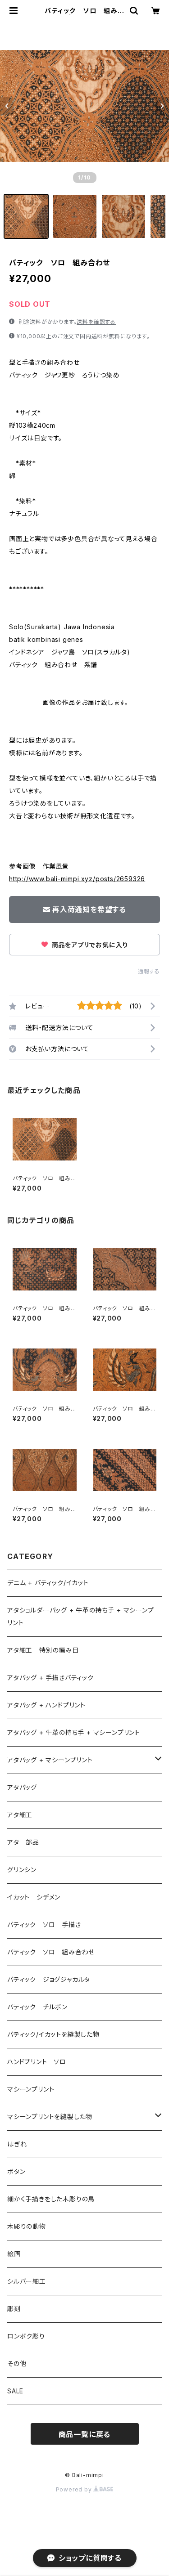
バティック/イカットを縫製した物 (53, 2034)
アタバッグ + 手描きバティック (50, 1678)
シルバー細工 (27, 2281)
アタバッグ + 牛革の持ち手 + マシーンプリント (74, 1732)
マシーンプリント (31, 2089)
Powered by (75, 2489)
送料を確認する (96, 322)
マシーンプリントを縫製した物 (50, 2117)
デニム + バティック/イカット (48, 1583)
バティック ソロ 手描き (44, 1924)
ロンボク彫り (26, 2336)
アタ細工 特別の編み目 (43, 1650)
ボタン (16, 2171)
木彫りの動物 (27, 2226)
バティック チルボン (37, 2007)
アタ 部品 (23, 1842)
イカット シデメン (34, 1897)
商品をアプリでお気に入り (89, 945)
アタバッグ (25, 1787)
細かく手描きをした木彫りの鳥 (51, 2199)
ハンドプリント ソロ (37, 2062)
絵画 (14, 2254)
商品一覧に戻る (85, 2434)
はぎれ (17, 2144)
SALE (15, 2391)
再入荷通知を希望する (89, 909)
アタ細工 (20, 1815)
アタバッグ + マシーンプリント (50, 1760)
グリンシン (22, 1870)
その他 (17, 2363)
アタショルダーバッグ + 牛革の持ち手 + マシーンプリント (81, 1616)
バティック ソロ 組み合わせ (51, 1952)
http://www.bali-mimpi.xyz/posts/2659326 (77, 879)
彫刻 (14, 2309)
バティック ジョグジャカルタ (49, 1979)
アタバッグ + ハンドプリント (46, 1705)
